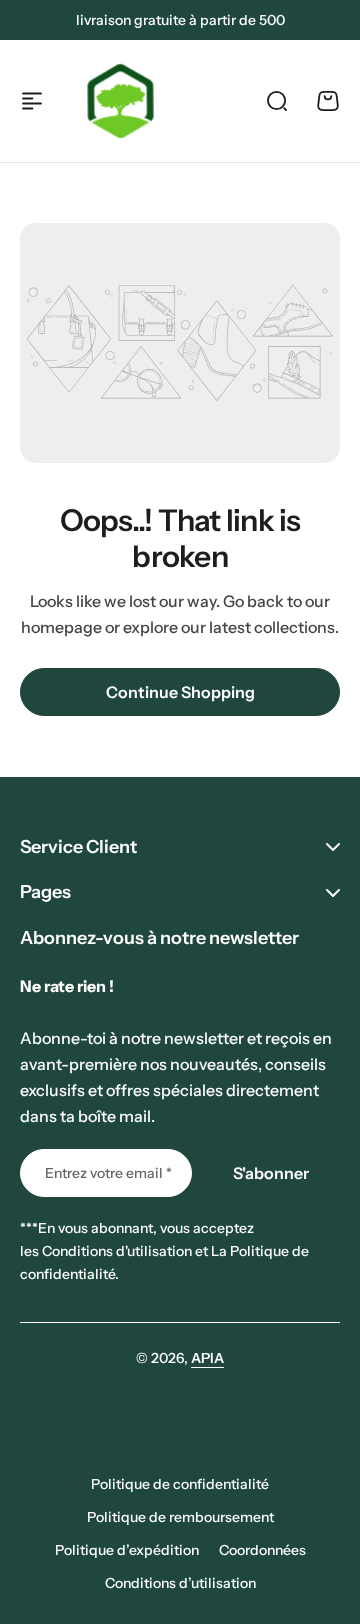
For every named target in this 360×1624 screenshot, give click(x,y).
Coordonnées (262, 1550)
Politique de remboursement (180, 1517)
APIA (207, 1358)
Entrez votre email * (108, 1173)
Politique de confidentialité (180, 1484)
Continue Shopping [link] (180, 692)
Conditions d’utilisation (180, 1583)
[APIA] (121, 101)
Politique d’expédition (127, 1550)
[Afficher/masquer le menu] (32, 101)
